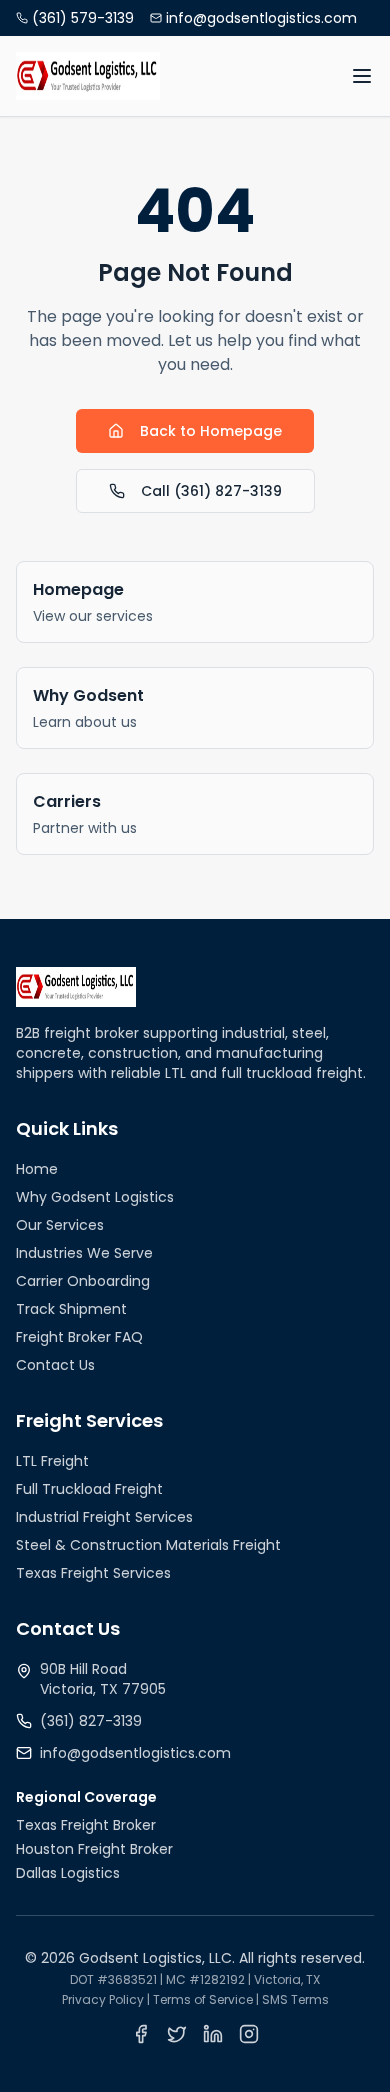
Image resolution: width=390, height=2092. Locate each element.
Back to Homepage (211, 431)
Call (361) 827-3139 (211, 491)
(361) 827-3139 (91, 1721)
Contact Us (55, 1365)
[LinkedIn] (213, 2034)
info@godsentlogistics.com (135, 1753)
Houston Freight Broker (94, 1849)
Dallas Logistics (68, 1873)
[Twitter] (177, 2034)
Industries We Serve (84, 1253)
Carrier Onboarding (83, 1281)
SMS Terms (295, 1999)
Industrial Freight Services (104, 1517)
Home (37, 1169)
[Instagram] (249, 2034)
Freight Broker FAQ (79, 1337)
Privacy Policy (103, 1999)
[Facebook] (141, 2034)
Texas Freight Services (93, 1573)
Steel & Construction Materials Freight (148, 1545)
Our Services (60, 1225)
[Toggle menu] (362, 76)
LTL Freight (52, 1461)
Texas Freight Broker (86, 1825)
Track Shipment (71, 1309)
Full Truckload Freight (89, 1489)
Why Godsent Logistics (95, 1197)
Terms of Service (203, 1999)
